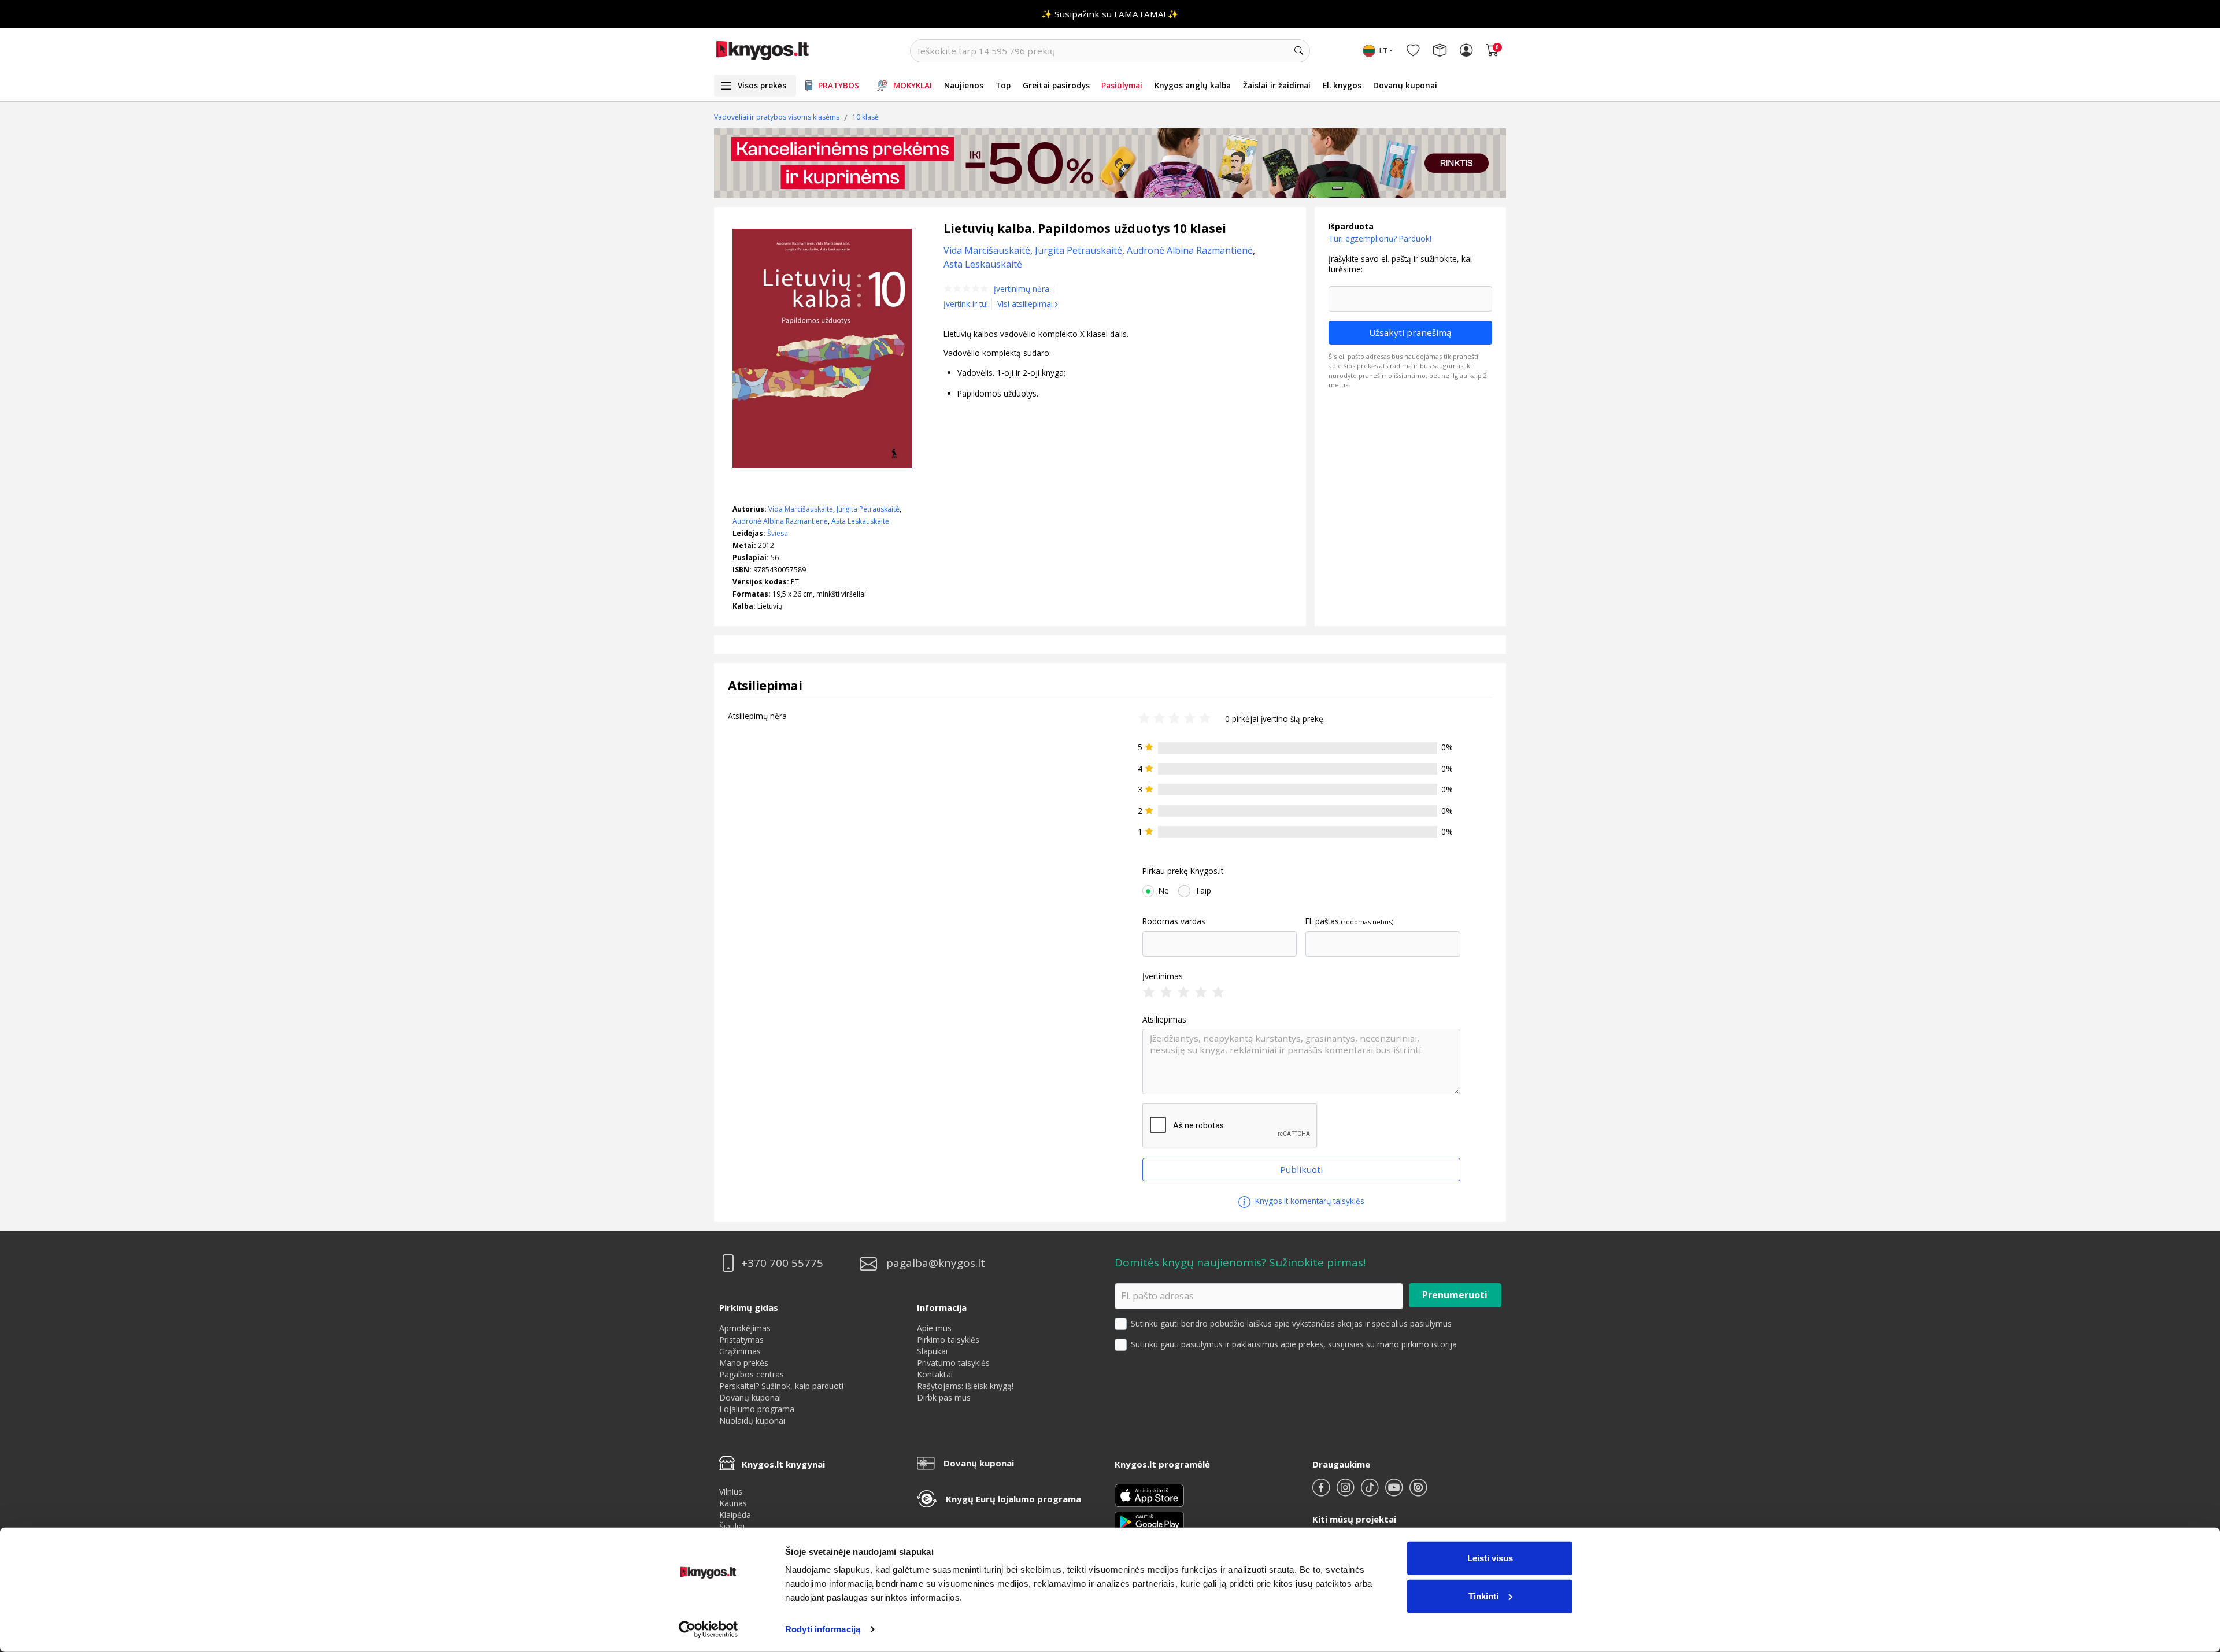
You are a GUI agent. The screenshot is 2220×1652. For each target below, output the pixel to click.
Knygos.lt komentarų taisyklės (1309, 1201)
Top (1003, 85)
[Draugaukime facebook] (1322, 1492)
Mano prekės (744, 1363)
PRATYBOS (839, 85)
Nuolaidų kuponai (752, 1421)
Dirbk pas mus (944, 1397)
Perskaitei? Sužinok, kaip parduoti (781, 1386)
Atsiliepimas (1164, 1020)
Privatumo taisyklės (953, 1363)
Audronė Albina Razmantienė (780, 521)
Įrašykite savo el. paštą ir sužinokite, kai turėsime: (1400, 264)
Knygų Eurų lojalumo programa (1013, 1499)
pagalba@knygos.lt (936, 1263)
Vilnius (731, 1492)
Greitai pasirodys (1056, 85)
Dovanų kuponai (1405, 85)
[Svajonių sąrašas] (1413, 51)
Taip (1203, 891)
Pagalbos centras (752, 1374)
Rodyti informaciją (823, 1629)
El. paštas (1322, 921)
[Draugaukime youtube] (1395, 1492)
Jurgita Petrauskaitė (868, 509)
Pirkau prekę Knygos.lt (1183, 871)
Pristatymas (741, 1340)
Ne (1164, 891)
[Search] (1298, 51)
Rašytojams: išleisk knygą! (965, 1386)
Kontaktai (935, 1374)
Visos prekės (762, 85)
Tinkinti (1483, 1596)
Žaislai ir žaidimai (1277, 85)
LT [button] (1383, 51)
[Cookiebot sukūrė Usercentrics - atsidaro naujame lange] (708, 1629)
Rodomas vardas (1174, 921)
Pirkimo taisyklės (948, 1340)
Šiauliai (732, 1526)
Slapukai (932, 1351)
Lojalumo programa (757, 1409)
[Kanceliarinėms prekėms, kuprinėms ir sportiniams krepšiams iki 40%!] (1110, 163)
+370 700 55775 (782, 1263)
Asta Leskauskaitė (860, 521)
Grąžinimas (740, 1351)
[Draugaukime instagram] (1346, 1492)
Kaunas (733, 1503)
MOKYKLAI (913, 85)
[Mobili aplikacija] (1149, 1521)
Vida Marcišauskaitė (801, 509)
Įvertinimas (1163, 976)
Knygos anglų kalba (1193, 85)
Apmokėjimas (745, 1328)
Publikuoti (1301, 1169)
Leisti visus (1490, 1558)
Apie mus (934, 1328)
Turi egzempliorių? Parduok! (1380, 238)
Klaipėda (735, 1515)
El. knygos (1342, 85)
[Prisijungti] (1466, 51)
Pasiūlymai (1122, 85)
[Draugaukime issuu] (1418, 1492)
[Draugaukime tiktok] (1371, 1492)
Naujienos (964, 85)
